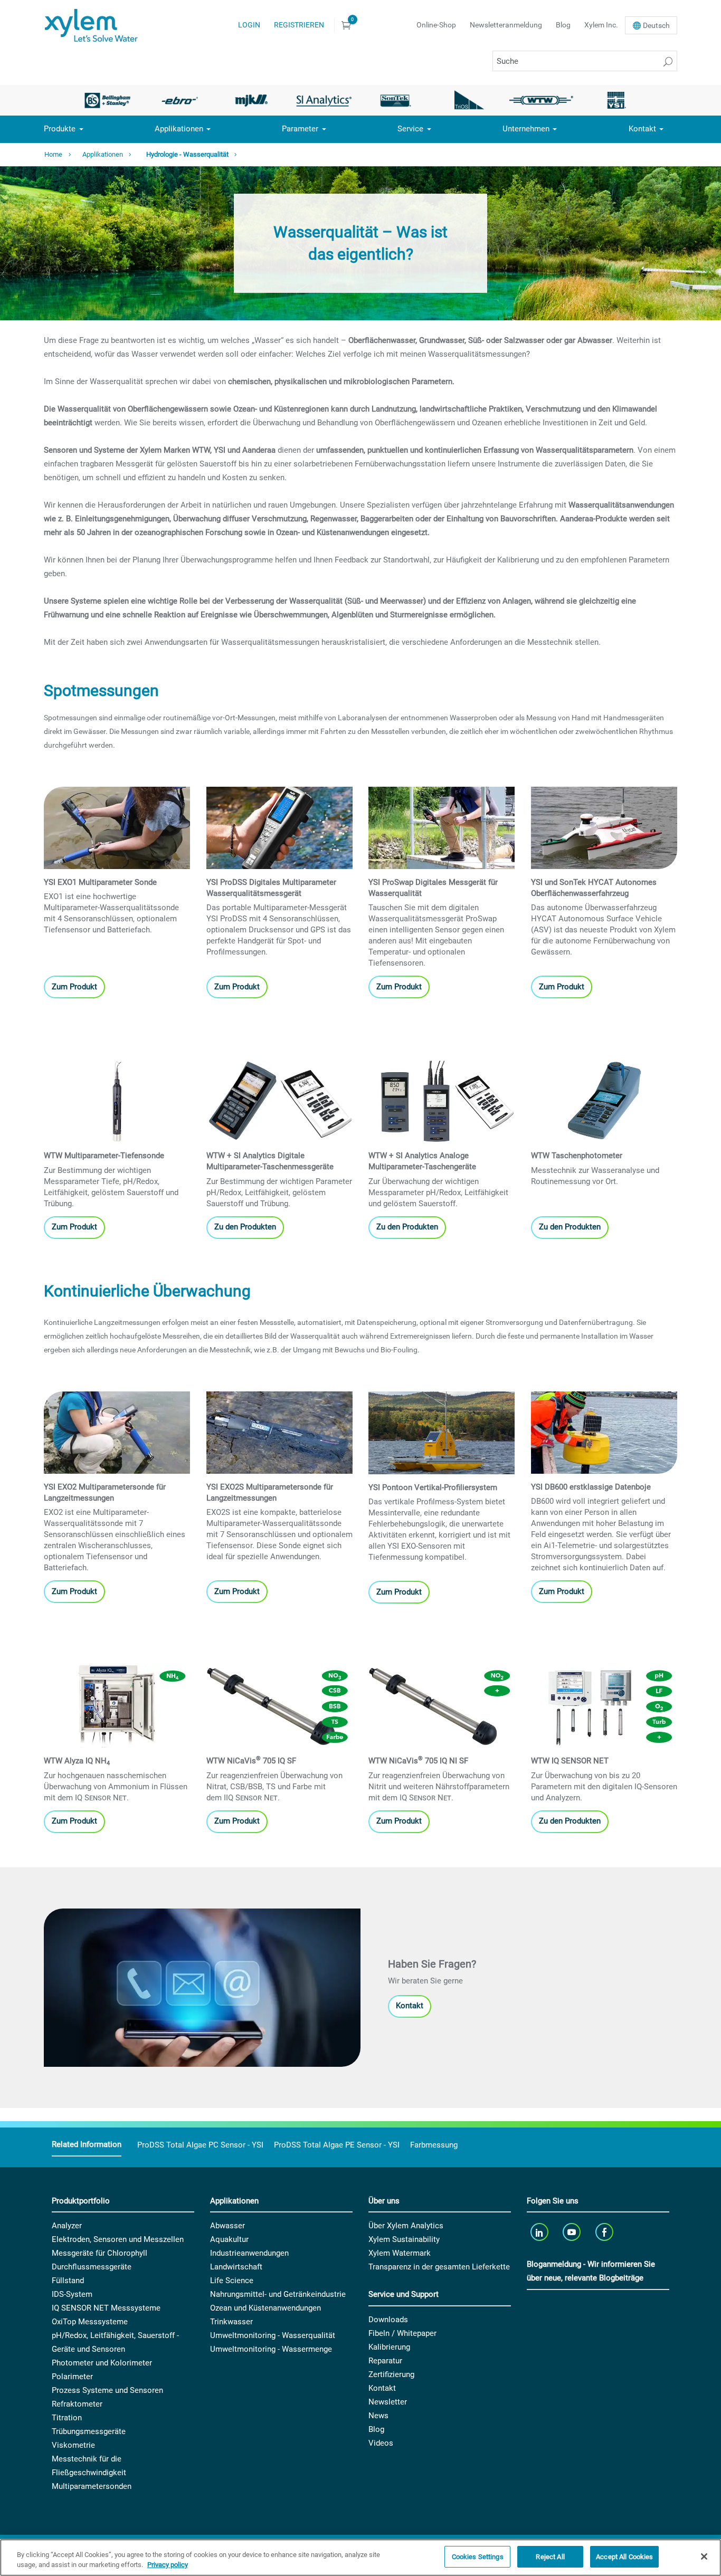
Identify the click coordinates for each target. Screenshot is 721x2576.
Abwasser (227, 2226)
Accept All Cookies (624, 2557)
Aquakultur (229, 2239)
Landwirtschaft (236, 2267)
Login (249, 25)
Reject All (550, 2557)
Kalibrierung (389, 2347)
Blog (563, 25)
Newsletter (388, 2402)
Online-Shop (436, 25)
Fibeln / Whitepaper (402, 2333)
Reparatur (385, 2361)
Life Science (232, 2281)
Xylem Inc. (601, 25)
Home (53, 154)
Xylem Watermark (400, 2253)
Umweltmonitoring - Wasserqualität (273, 2335)
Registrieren (299, 25)
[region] (360, 2558)
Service (410, 129)
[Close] (704, 2556)
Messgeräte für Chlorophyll (99, 2253)
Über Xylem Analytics (406, 2226)
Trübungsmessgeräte (89, 2431)
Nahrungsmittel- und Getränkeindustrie (278, 2294)
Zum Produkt (74, 987)
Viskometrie (73, 2445)
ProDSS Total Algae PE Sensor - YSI (337, 2145)
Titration (67, 2418)
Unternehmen (526, 129)
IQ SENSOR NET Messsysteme (106, 2308)
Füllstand (68, 2281)
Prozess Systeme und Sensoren (107, 2390)
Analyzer (67, 2226)
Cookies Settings (478, 2557)
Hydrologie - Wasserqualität (187, 154)
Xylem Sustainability (404, 2239)
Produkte (60, 129)
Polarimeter (72, 2377)
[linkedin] (540, 2232)
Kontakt (642, 129)
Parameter (300, 129)
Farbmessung (434, 2145)
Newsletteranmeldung (506, 25)
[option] (107, 100)
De (656, 25)
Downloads (388, 2320)
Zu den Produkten (245, 1227)
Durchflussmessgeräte (92, 2267)
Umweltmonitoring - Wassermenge (271, 2349)
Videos (381, 2443)
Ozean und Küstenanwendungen (265, 2308)
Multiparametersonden (92, 2486)
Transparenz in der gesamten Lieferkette (439, 2267)
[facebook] (605, 2232)
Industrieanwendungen (249, 2253)
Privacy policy (168, 2565)
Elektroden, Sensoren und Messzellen (118, 2239)
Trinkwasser (231, 2322)
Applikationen (179, 129)
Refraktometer (77, 2404)
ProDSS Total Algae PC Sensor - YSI (200, 2145)
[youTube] (573, 2232)
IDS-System (72, 2294)
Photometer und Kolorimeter (102, 2363)
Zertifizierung (391, 2374)
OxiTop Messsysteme (90, 2322)
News (378, 2416)
